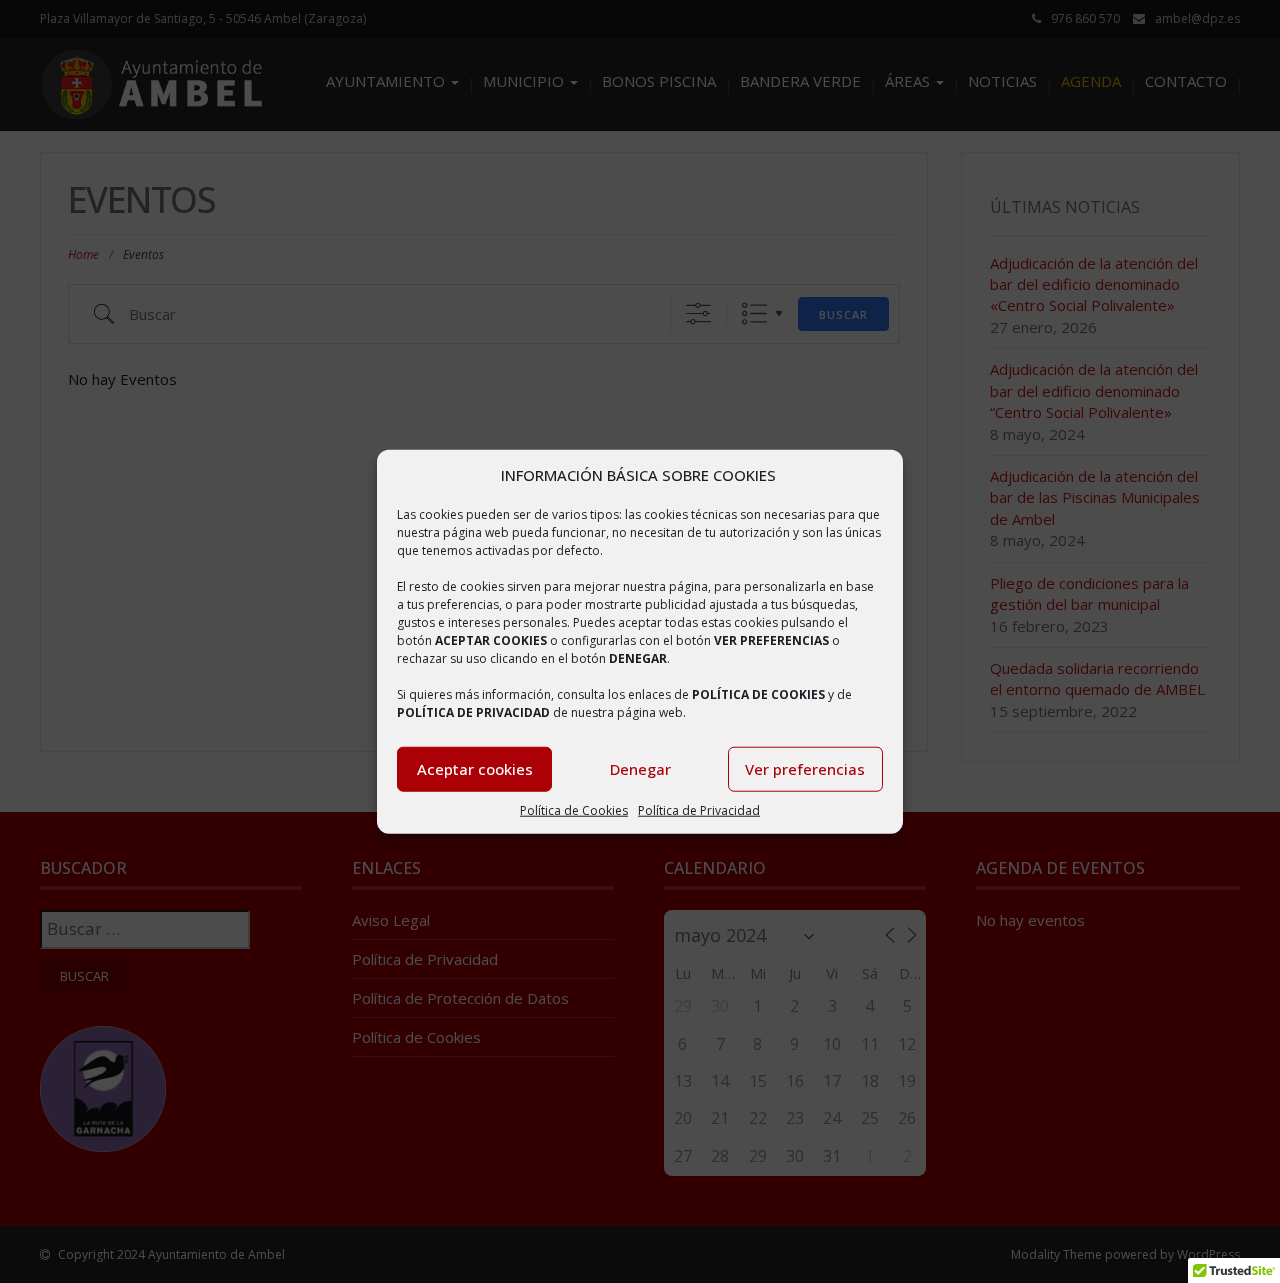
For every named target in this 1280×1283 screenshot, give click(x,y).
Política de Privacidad (699, 810)
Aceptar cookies (475, 769)
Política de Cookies (574, 810)
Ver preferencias (805, 769)
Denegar (640, 769)
